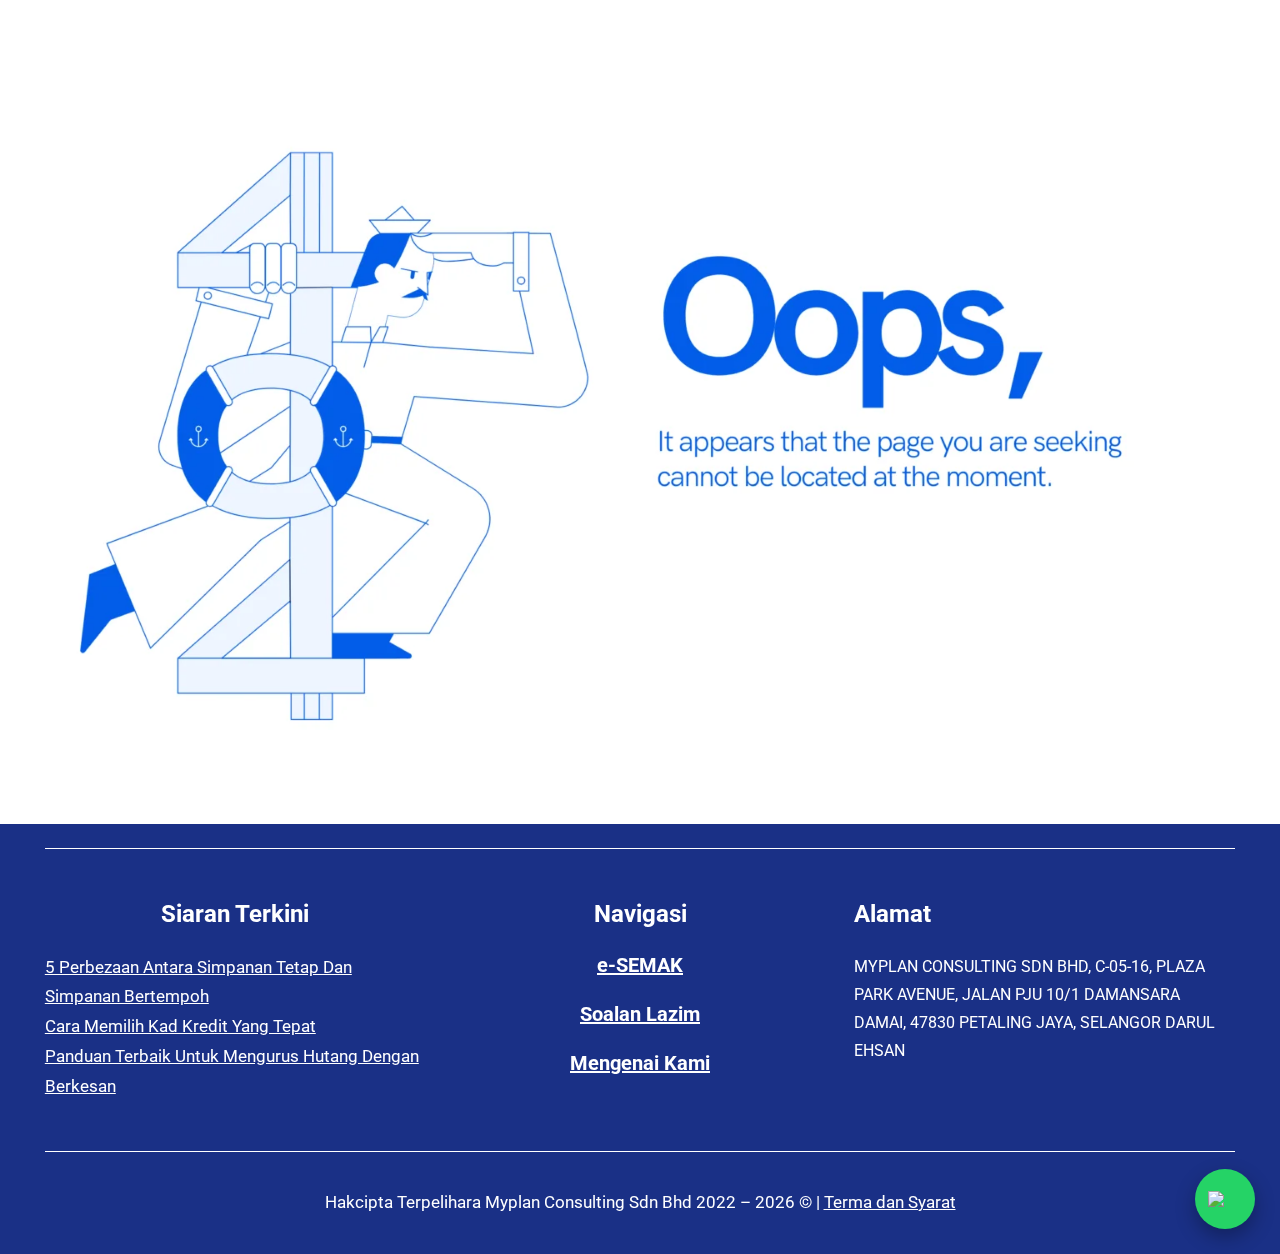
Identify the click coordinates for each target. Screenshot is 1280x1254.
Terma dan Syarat (890, 1202)
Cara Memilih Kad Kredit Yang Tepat (180, 1026)
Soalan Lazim (640, 1014)
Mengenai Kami (640, 1063)
